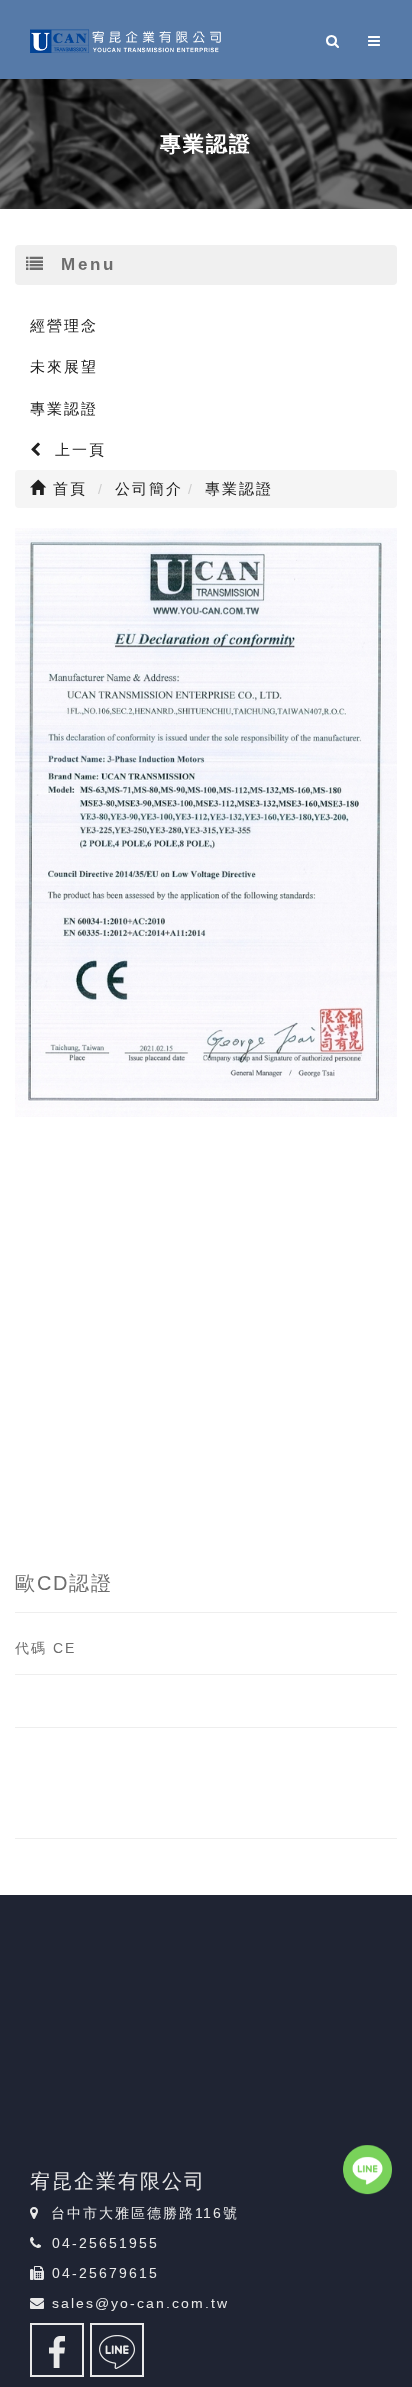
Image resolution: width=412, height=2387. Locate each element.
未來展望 (64, 366)
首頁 (67, 488)
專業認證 (64, 408)
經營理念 (64, 325)
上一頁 (77, 449)
